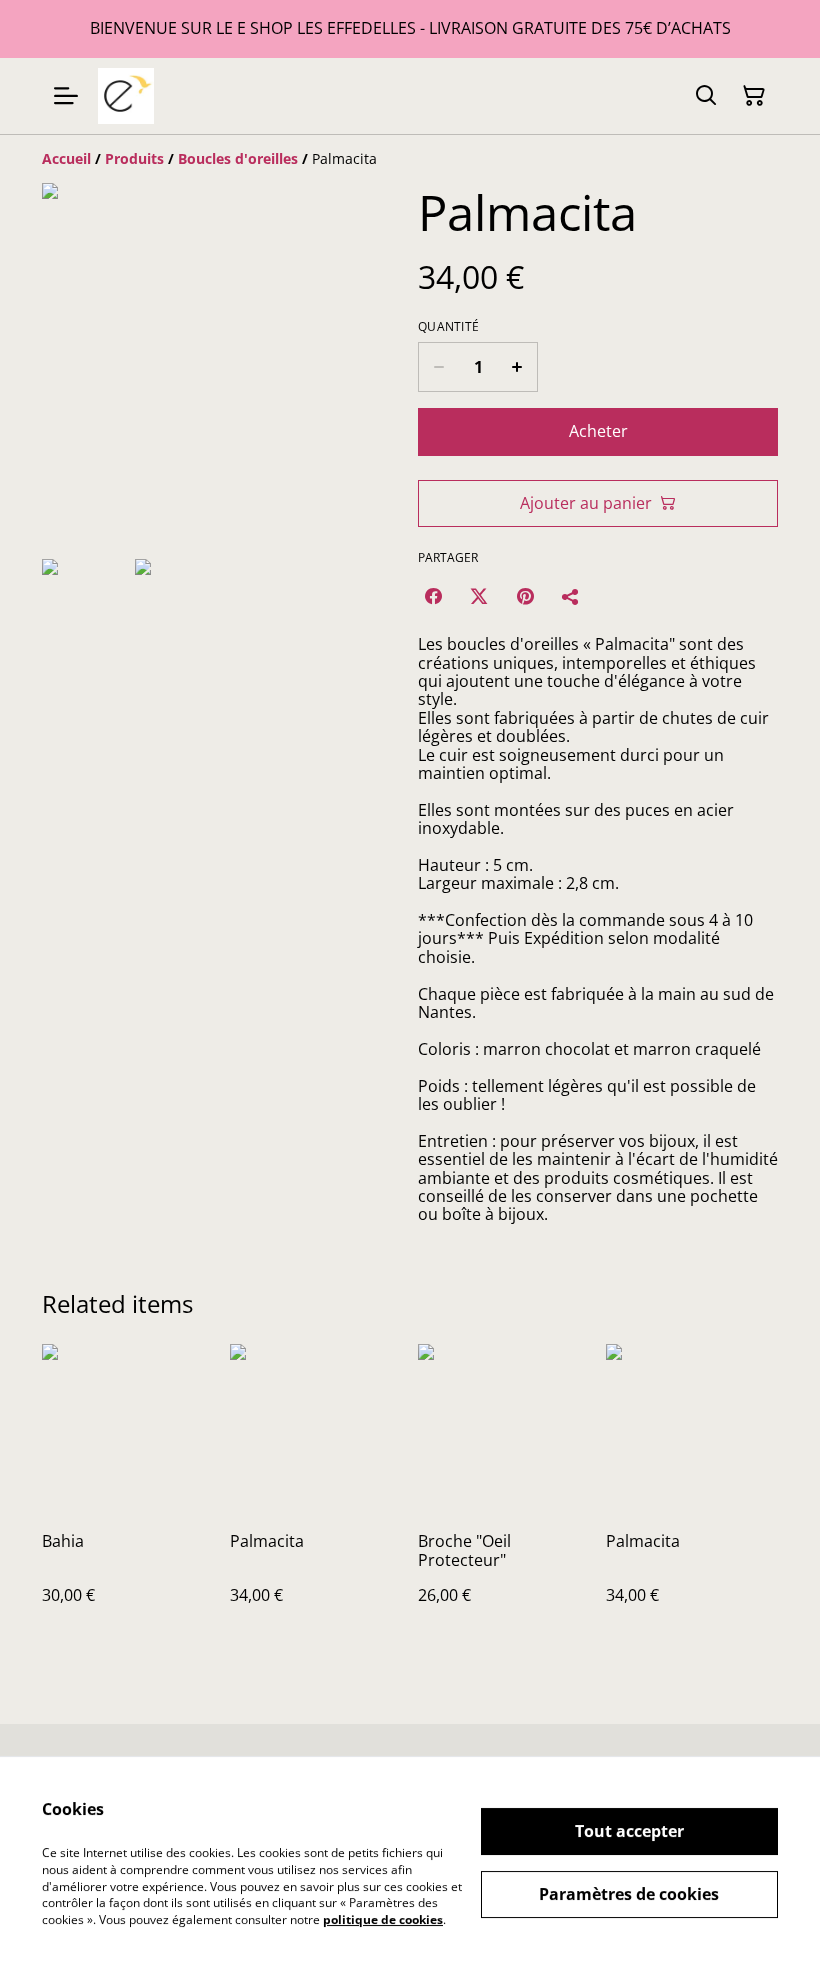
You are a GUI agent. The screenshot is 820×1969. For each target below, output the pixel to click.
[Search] (706, 96)
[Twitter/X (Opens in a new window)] (479, 596)
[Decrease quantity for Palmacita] (438, 367)
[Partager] (571, 596)
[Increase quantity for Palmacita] (517, 367)
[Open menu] (66, 96)
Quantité (448, 327)
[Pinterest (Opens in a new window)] (525, 596)
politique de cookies (383, 1919)
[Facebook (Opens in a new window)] (433, 596)
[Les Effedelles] (126, 96)
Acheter (598, 431)
